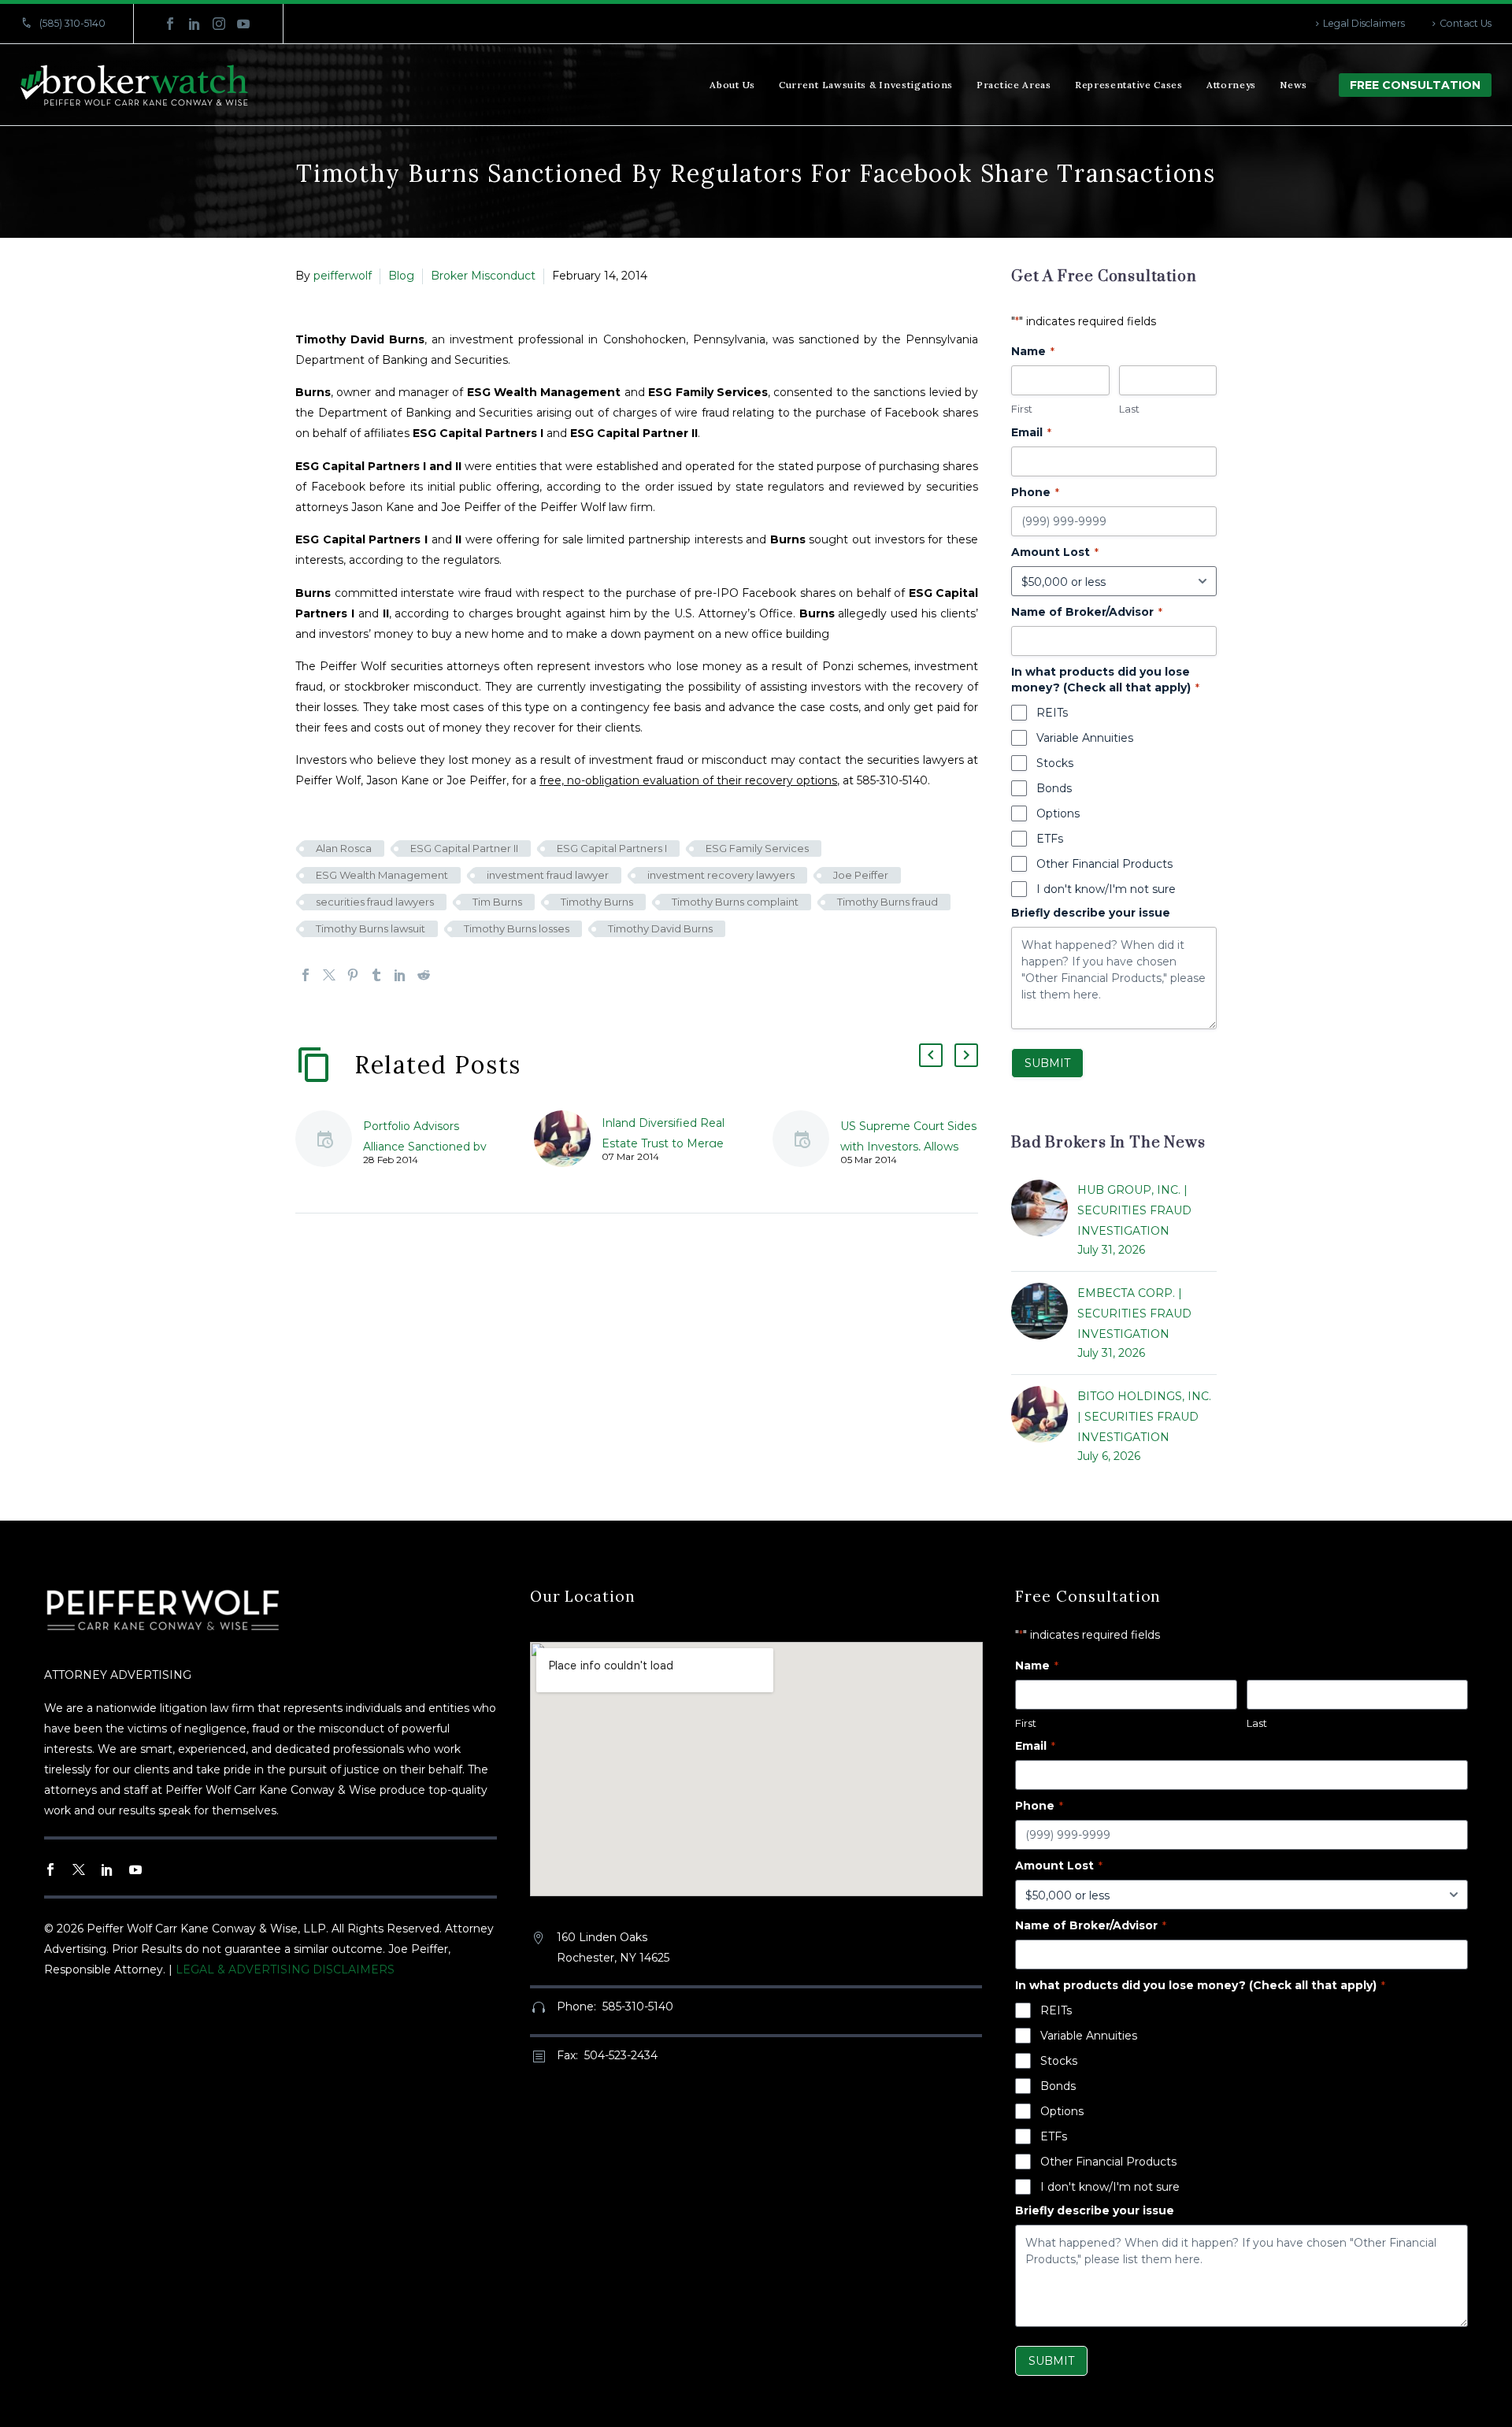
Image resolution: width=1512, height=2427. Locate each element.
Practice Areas (1014, 85)
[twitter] (79, 1869)
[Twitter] (329, 975)
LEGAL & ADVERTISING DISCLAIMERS (285, 1969)
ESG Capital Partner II (464, 848)
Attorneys (1231, 85)
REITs (1052, 713)
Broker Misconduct (483, 276)
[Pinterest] (353, 975)
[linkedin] (107, 1869)
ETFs (1050, 839)
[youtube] (135, 1869)
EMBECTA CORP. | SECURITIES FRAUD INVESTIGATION (1134, 1314)
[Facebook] (170, 24)
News (1293, 85)
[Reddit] (424, 975)
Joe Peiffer (861, 875)
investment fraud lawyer (548, 875)
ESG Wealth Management (382, 875)
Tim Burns (497, 902)
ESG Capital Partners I (612, 848)
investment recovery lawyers (721, 875)
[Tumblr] (376, 975)
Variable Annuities (1085, 738)
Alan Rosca (344, 848)
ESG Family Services (757, 848)
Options (1058, 813)
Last (1129, 409)
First (1022, 409)
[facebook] (50, 1869)
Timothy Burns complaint (735, 902)
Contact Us (1466, 23)
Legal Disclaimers (1364, 23)
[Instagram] (219, 24)
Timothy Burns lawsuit (371, 928)
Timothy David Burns (660, 928)
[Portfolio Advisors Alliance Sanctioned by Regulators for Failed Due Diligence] (329, 1142)
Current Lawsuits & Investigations (866, 85)
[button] (931, 1055)
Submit (1047, 1063)
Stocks (1055, 763)
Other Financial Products (1104, 864)
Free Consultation (1415, 85)
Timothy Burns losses (517, 928)
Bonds (1054, 788)
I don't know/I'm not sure (1106, 889)
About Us (732, 85)
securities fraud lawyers (375, 902)
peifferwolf (343, 276)
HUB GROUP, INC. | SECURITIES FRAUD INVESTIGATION (1134, 1210)
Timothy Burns (597, 902)
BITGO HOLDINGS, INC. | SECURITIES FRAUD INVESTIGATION (1144, 1417)
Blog (401, 276)
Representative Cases (1129, 85)
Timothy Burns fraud (888, 902)
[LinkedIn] (195, 24)
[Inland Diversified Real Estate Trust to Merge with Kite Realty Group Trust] (568, 1139)
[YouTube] (243, 24)
